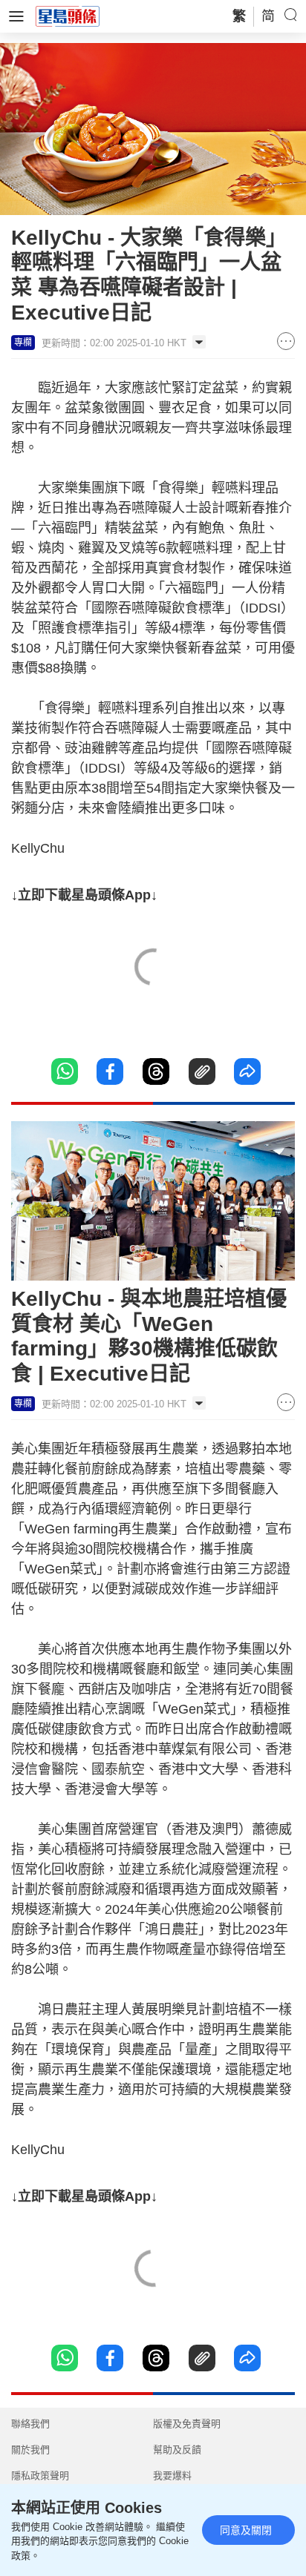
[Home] (68, 16)
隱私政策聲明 (40, 2476)
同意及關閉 (246, 2530)
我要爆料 (172, 2476)
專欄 (23, 343)
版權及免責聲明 (187, 2424)
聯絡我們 (30, 2424)
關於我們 (30, 2450)
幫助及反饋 (177, 2450)
